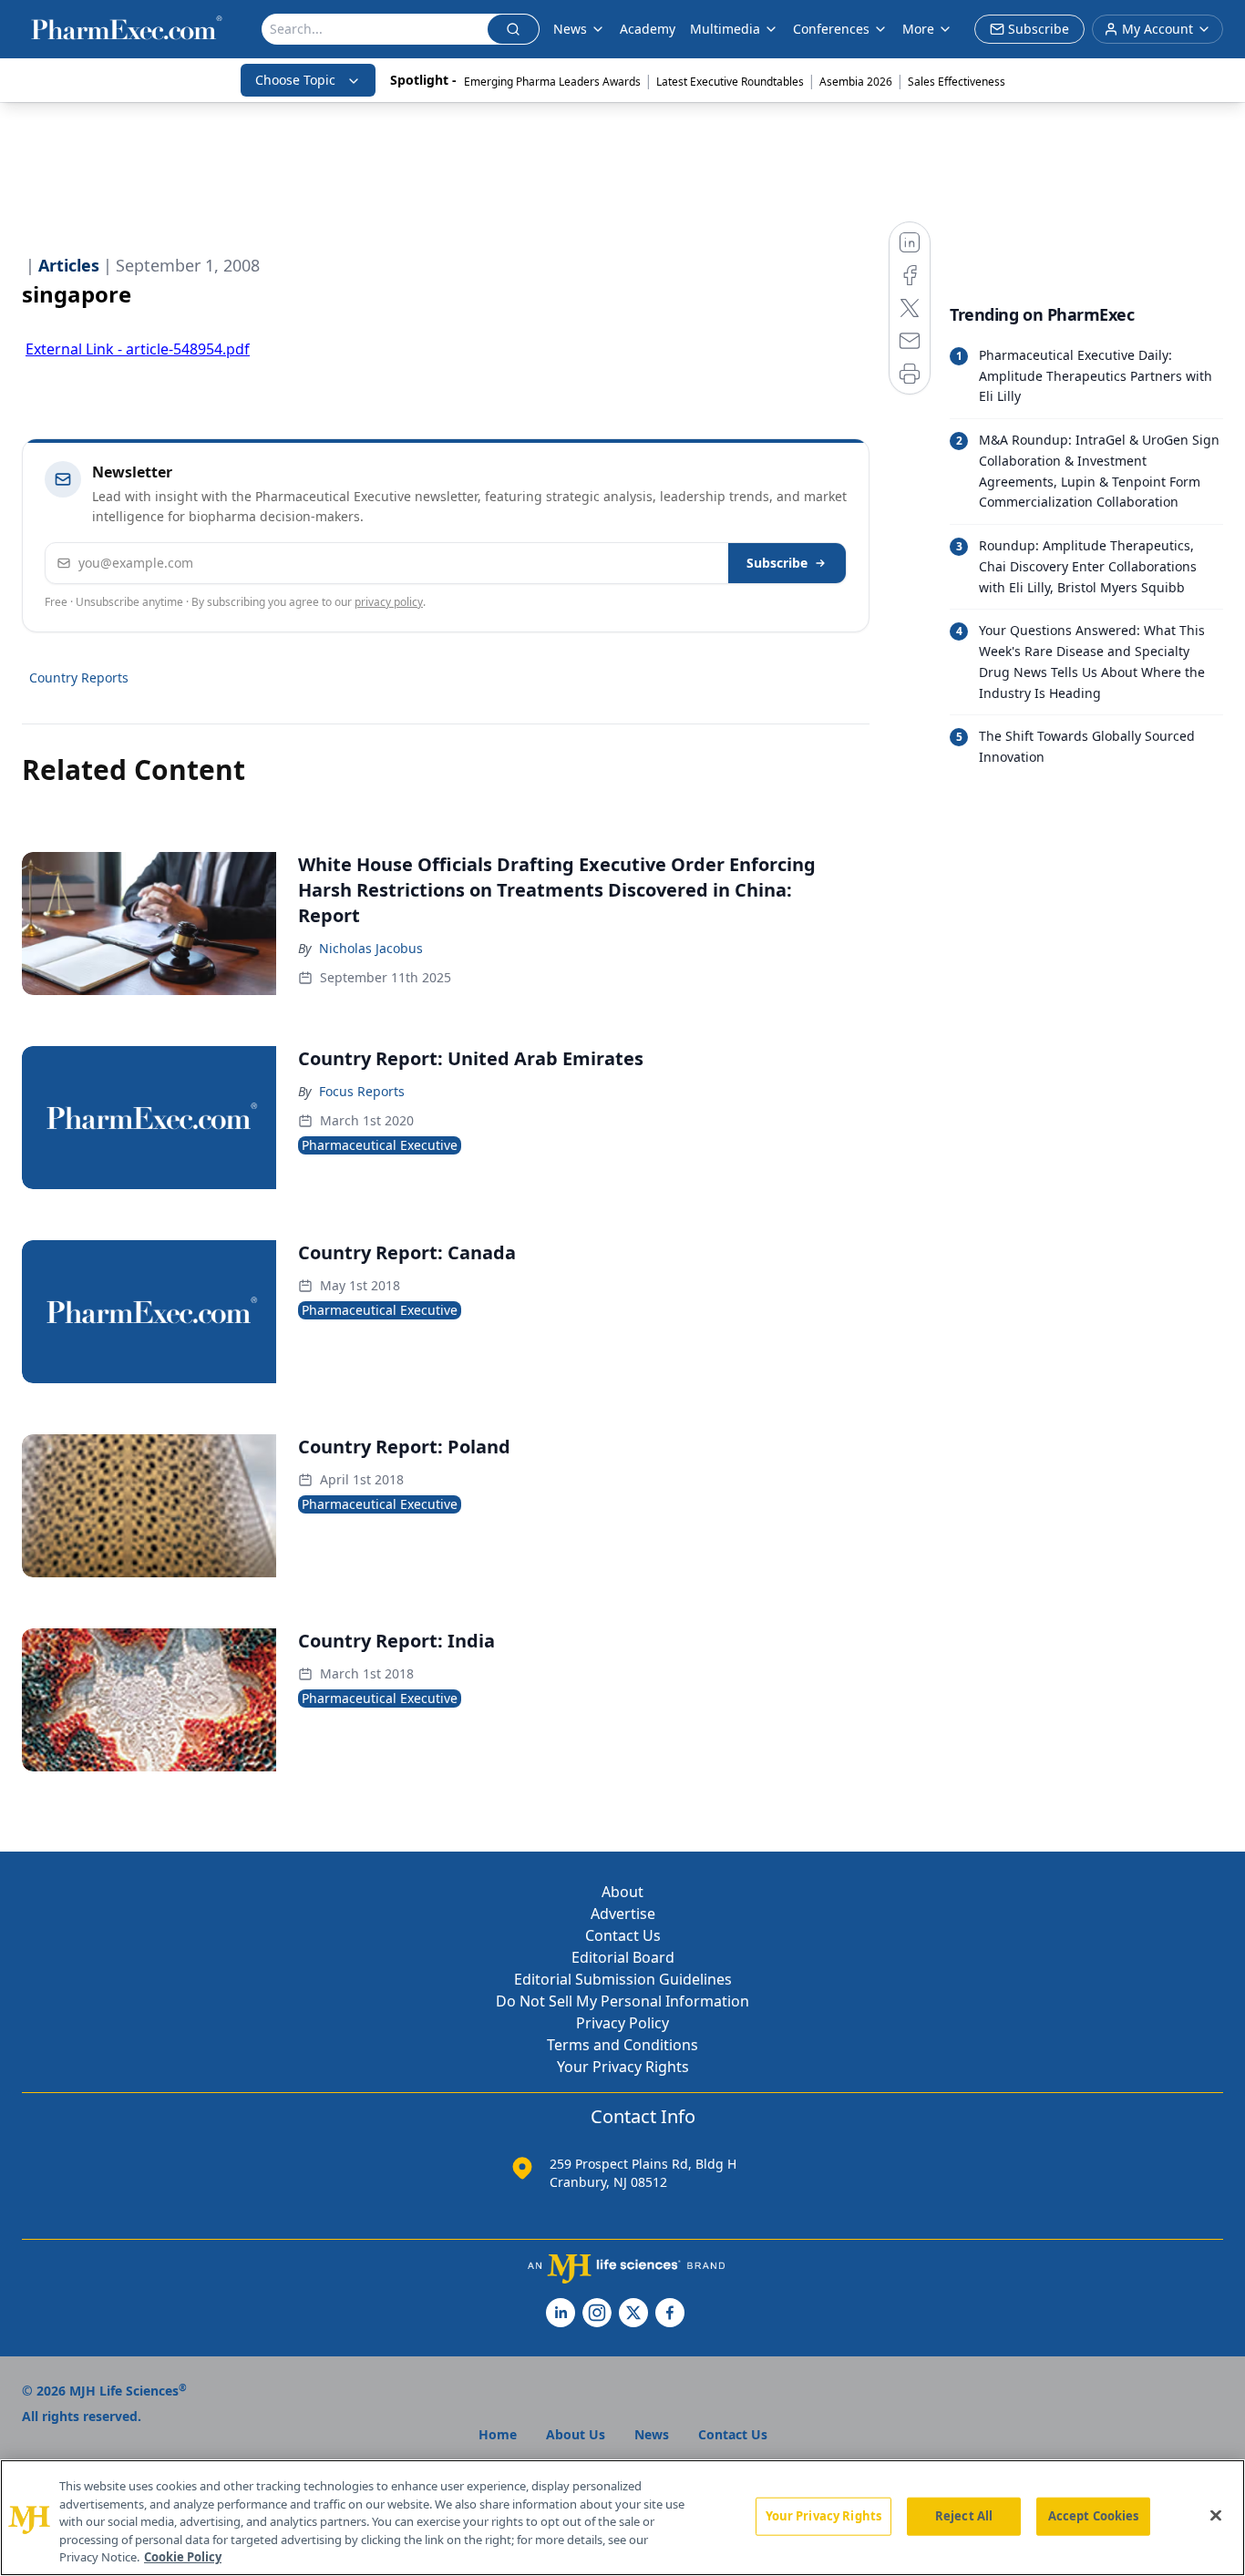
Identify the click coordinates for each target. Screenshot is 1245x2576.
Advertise (623, 1914)
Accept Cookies (1094, 2516)
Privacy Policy (622, 2023)
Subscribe (777, 563)
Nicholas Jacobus (371, 948)
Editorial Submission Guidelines (623, 1979)
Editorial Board (623, 1957)
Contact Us (623, 1935)
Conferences (831, 29)
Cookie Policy (183, 2557)
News (570, 29)
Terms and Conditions (622, 2045)
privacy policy (389, 602)
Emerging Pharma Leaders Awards (552, 82)
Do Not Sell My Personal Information (622, 2001)
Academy (648, 29)
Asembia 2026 (856, 82)
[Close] (1216, 2516)
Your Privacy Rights (623, 2067)
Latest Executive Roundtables (730, 82)
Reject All (964, 2516)
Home (498, 2434)
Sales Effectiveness (957, 82)
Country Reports (79, 677)
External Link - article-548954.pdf (138, 349)
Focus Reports (362, 1091)
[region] (622, 2518)
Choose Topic (295, 80)
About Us (576, 2434)
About (622, 1892)
